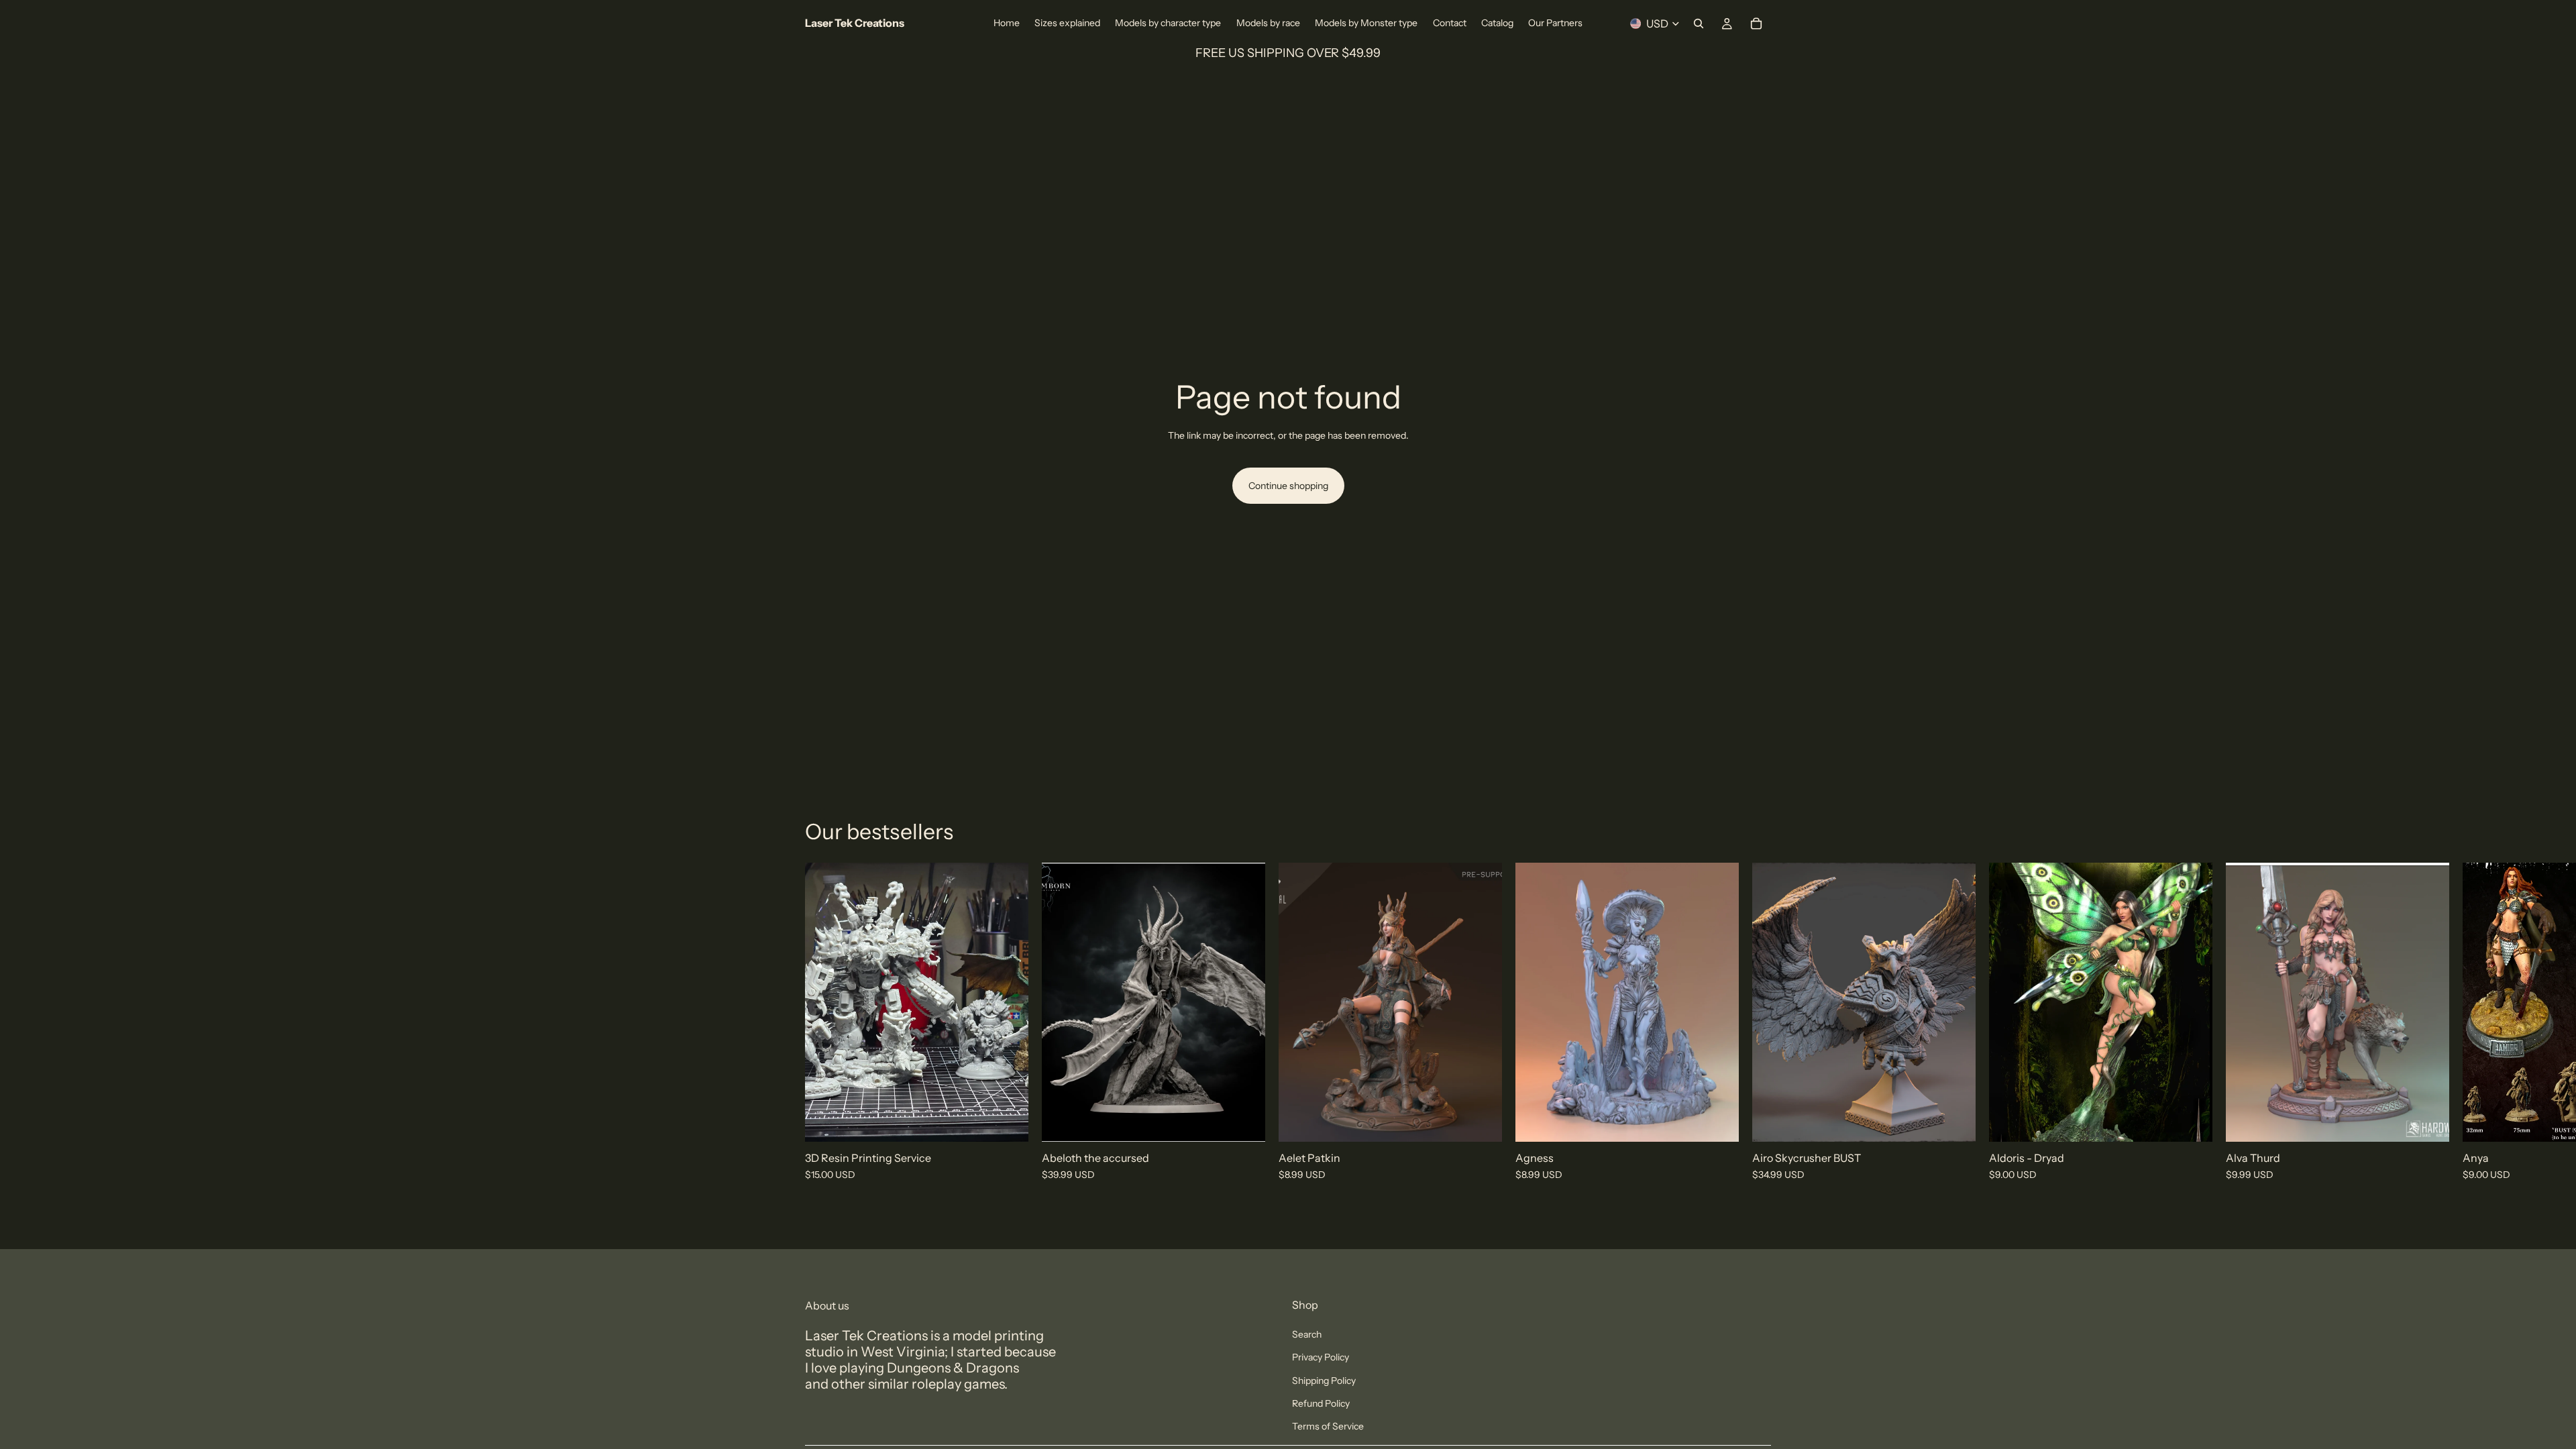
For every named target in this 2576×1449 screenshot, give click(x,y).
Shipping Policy (1324, 1381)
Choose (1019, 1121)
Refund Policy (1321, 1403)
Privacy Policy (1321, 1357)
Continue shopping (1288, 486)
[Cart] (1756, 23)
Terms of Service (1328, 1426)
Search (1307, 1334)
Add (1256, 1121)
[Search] (1699, 23)
